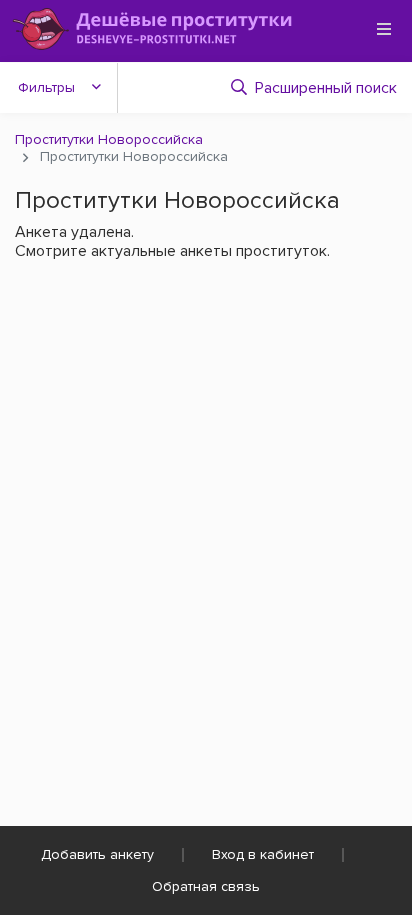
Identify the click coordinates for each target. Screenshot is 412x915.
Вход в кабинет (263, 854)
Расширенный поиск (326, 88)
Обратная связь (206, 886)
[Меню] (384, 29)
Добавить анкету (97, 854)
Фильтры (46, 87)
